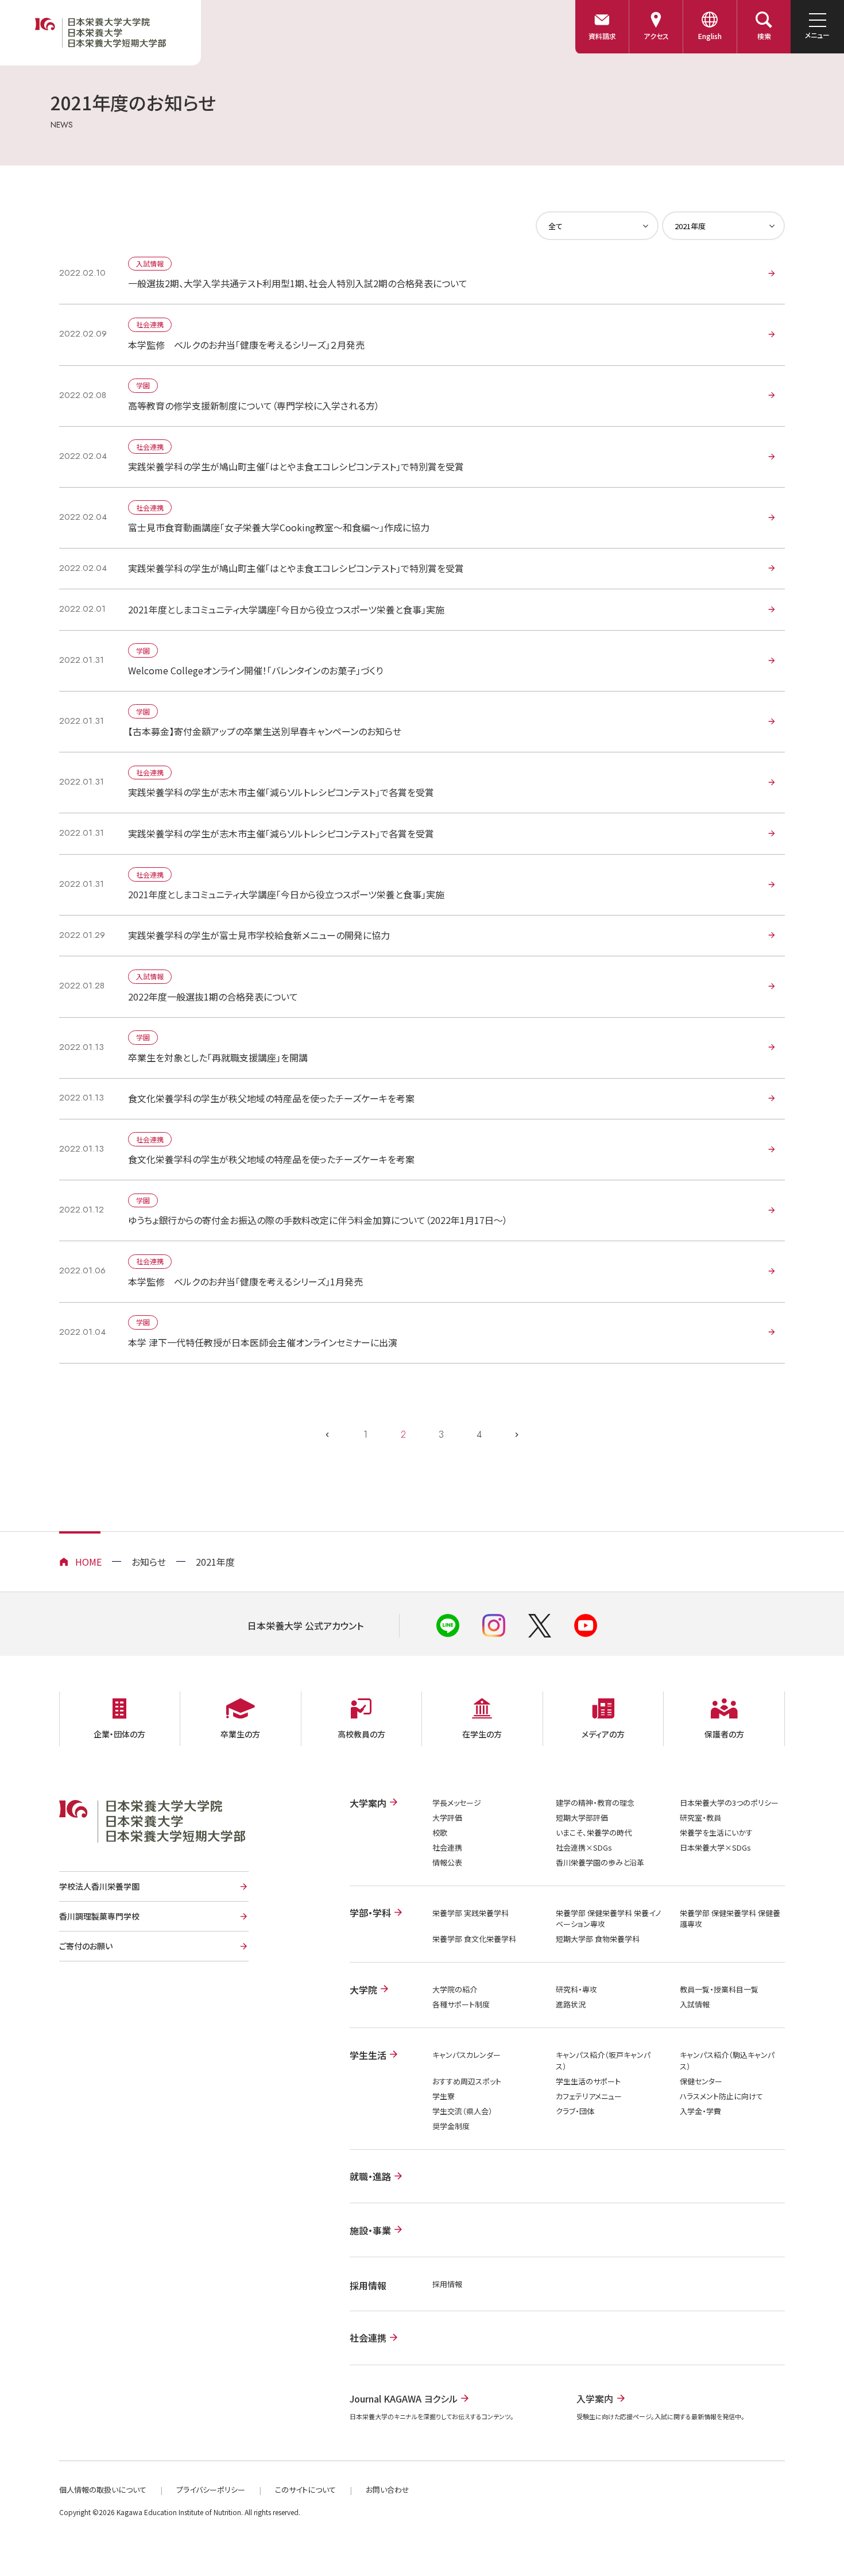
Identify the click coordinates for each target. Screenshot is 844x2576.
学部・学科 (370, 1913)
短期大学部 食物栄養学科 (598, 1939)
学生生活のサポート (588, 2081)
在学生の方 (482, 1734)
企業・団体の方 (119, 1734)
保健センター (701, 2081)
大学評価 (447, 1818)
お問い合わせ (388, 2490)
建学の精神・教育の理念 (595, 1803)
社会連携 (447, 1847)
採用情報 (447, 2284)
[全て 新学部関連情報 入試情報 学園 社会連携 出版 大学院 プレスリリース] (597, 226)
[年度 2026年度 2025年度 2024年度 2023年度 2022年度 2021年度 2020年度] (723, 226)
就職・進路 (370, 2176)
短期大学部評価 (582, 1818)
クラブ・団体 (575, 2111)
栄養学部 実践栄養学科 (471, 1913)
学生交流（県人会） (462, 2111)
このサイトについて (305, 2490)
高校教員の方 (361, 1734)
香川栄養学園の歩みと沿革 (600, 1862)
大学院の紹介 (455, 1989)
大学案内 (368, 1803)
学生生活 (368, 2055)
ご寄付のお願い (86, 1946)
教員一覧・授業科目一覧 (719, 1989)
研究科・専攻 (576, 1989)
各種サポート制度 (461, 2004)
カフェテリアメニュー (589, 2096)
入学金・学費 (700, 2111)
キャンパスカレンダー (466, 2055)
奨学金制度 (451, 2126)
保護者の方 (724, 1734)
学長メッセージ (457, 1803)
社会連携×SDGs (584, 1847)
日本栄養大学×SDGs (715, 1847)
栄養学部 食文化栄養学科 (474, 1939)
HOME (88, 1562)
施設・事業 (370, 2230)
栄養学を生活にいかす (716, 1832)
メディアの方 (603, 1734)
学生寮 (444, 2096)
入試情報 (695, 2004)
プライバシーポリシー (211, 2490)
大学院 (363, 1990)
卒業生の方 (240, 1734)
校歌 (440, 1832)
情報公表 (447, 1862)
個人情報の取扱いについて (103, 2490)
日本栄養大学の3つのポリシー (729, 1803)
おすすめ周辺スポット (467, 2081)
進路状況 (571, 2004)
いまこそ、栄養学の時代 (594, 1832)
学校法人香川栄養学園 (99, 1886)
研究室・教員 (700, 1818)
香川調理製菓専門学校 (99, 1916)
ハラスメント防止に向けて (721, 2096)
